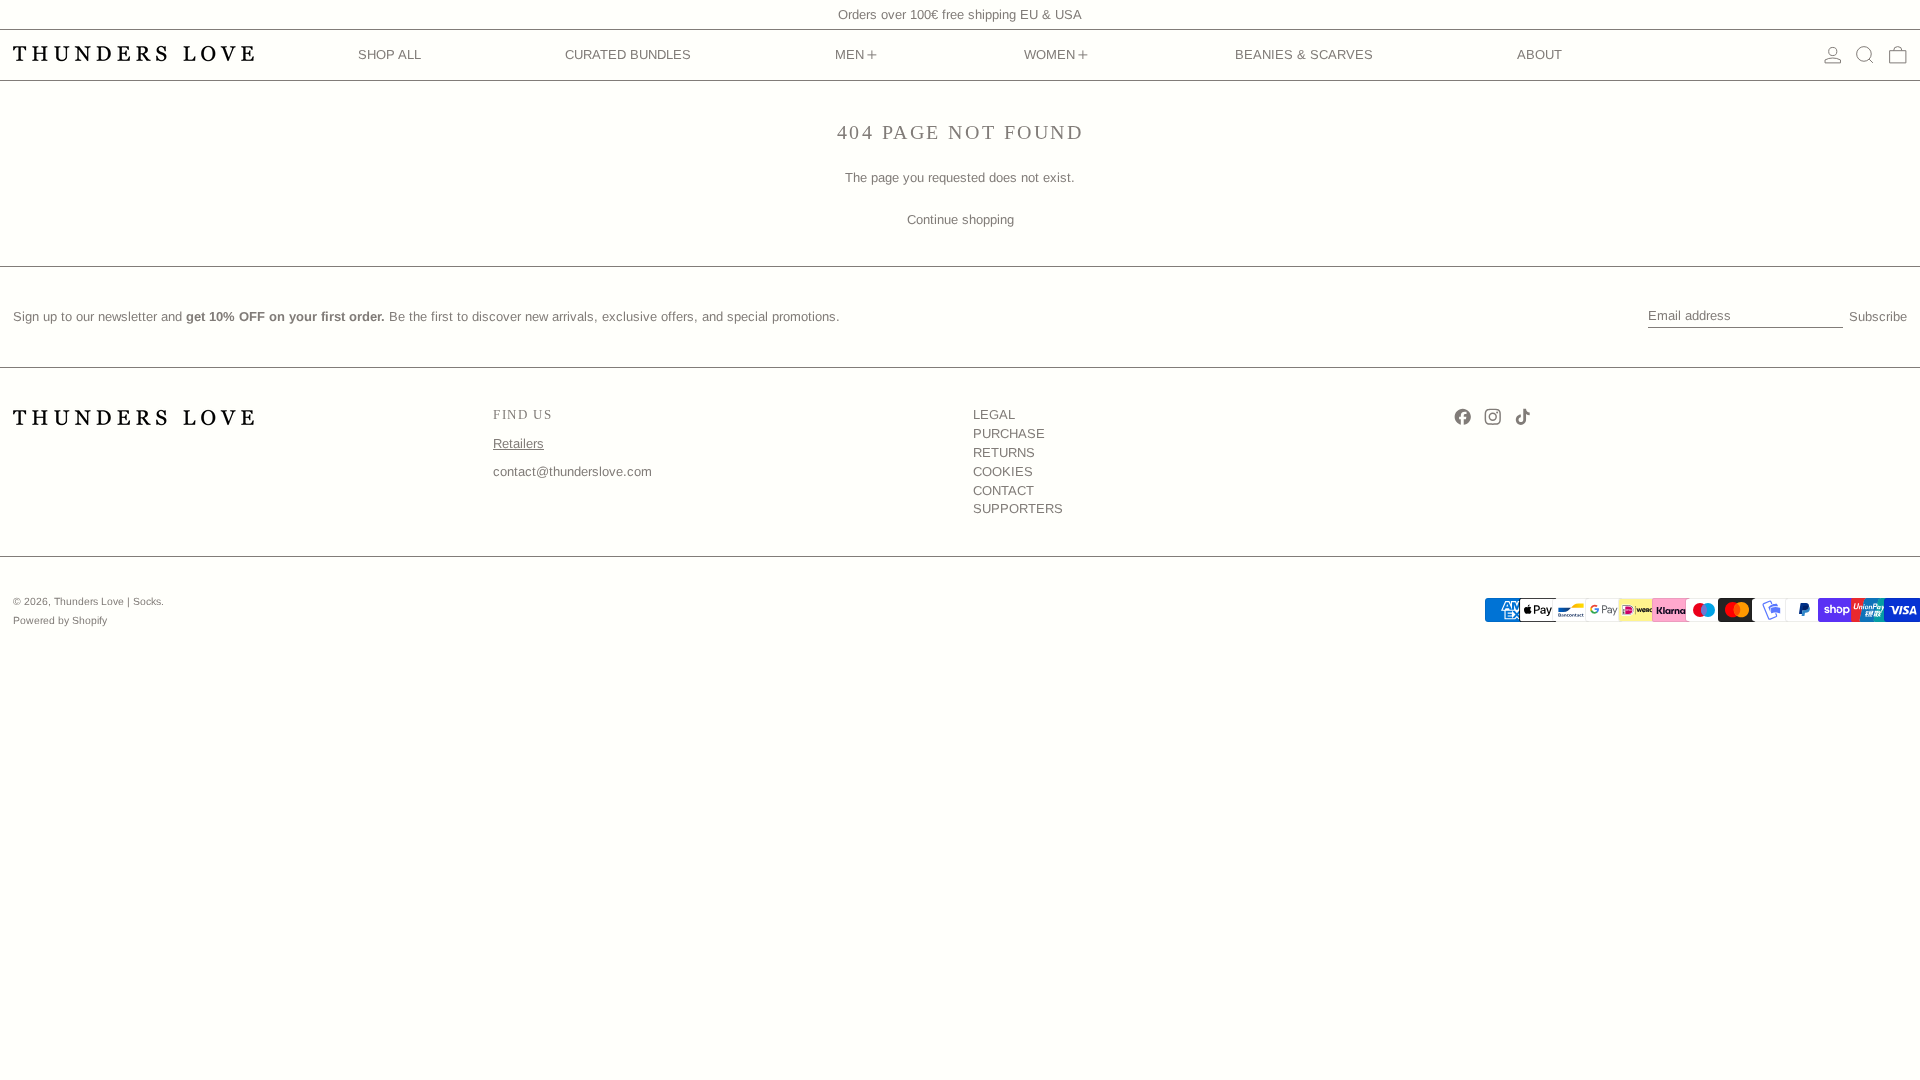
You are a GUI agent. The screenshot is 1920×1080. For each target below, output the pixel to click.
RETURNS (1004, 452)
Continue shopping (960, 219)
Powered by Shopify (60, 620)
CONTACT (1003, 490)
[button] (1865, 55)
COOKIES (1003, 471)
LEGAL (994, 414)
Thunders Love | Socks (107, 601)
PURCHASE (1009, 433)
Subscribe (1878, 316)
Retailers (518, 443)
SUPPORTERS (1018, 508)
